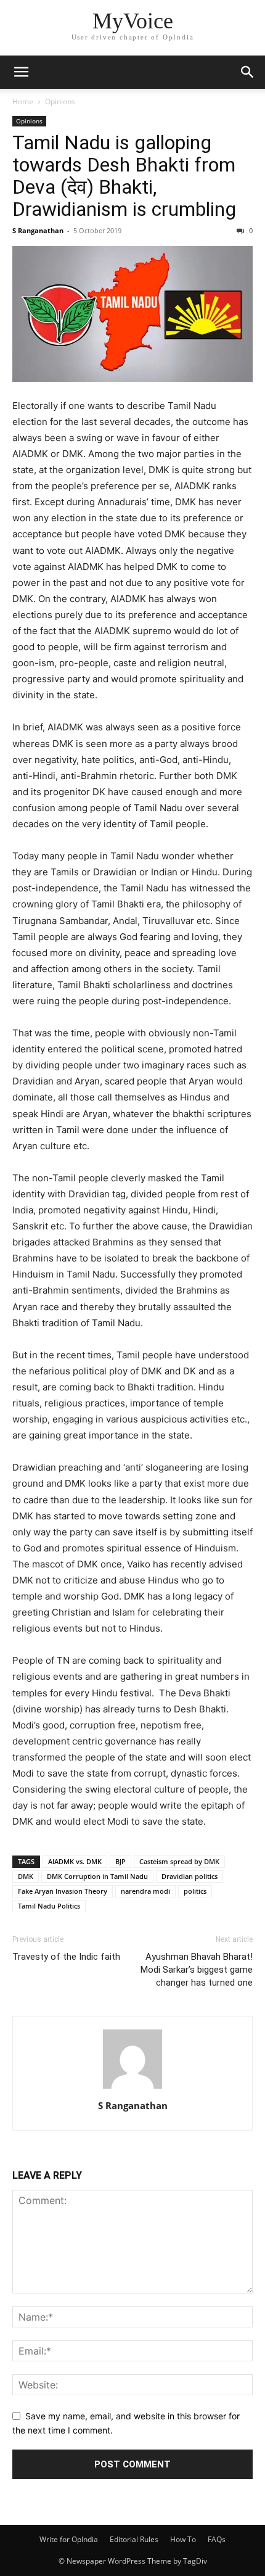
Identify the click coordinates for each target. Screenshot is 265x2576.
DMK (26, 1876)
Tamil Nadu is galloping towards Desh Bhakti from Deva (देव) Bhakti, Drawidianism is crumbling (124, 176)
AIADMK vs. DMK (75, 1861)
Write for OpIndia (69, 2539)
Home (23, 101)
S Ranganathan (38, 230)
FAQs (217, 2539)
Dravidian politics (190, 1876)
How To (183, 2539)
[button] (21, 72)
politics (195, 1891)
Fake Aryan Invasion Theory (63, 1891)
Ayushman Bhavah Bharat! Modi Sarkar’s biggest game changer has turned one (197, 1970)
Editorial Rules (134, 2539)
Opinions (60, 101)
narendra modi (145, 1891)
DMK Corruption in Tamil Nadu (97, 1876)
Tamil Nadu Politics (49, 1906)
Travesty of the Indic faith (66, 1957)
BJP (120, 1861)
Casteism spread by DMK (179, 1861)
